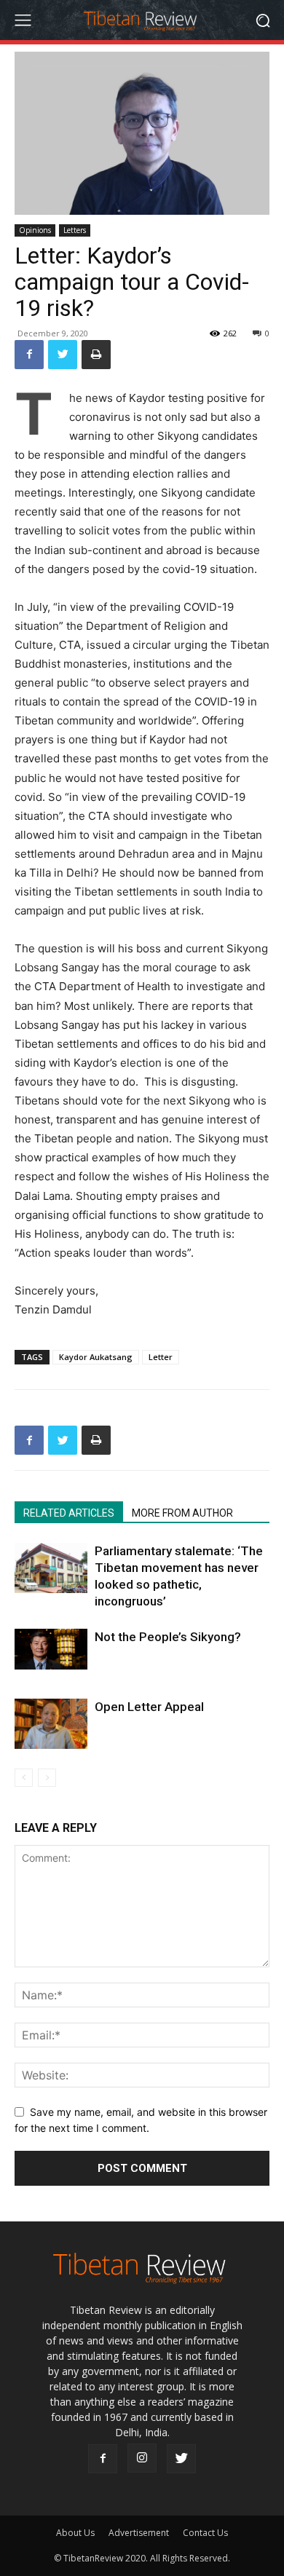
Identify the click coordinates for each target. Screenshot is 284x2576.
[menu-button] (23, 20)
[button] (263, 20)
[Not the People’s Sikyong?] (51, 1649)
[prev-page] (24, 1778)
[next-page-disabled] (47, 1778)
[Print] (96, 355)
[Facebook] (29, 355)
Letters (75, 230)
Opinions (35, 230)
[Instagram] (142, 2458)
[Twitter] (63, 355)
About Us (75, 2533)
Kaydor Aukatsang (96, 1357)
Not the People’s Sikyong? (168, 1637)
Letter (161, 1357)
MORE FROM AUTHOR (182, 1513)
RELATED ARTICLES (69, 1513)
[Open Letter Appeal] (51, 1724)
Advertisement (139, 2533)
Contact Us (205, 2533)
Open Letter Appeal (149, 1707)
